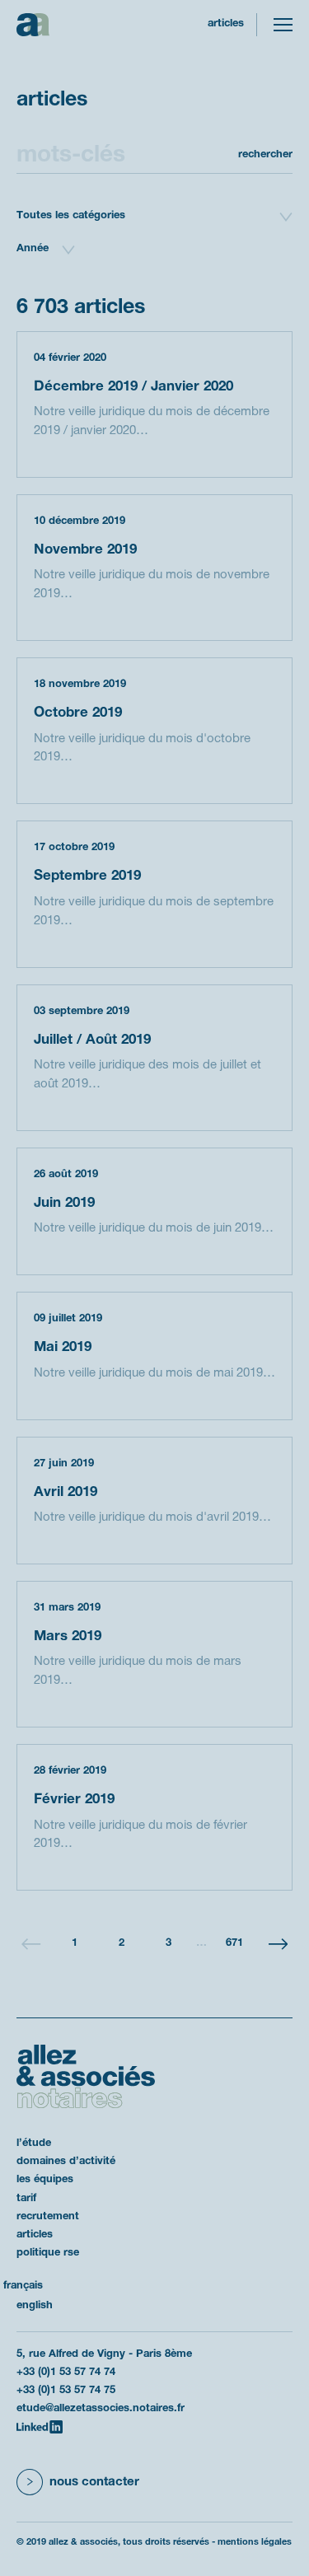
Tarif (26, 2199)
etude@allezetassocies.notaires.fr (101, 2409)
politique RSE (48, 2253)
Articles (35, 2235)
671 (234, 1943)
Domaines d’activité (66, 2162)
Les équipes (45, 2180)
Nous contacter (94, 2482)
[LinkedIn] (40, 2427)
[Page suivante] (278, 1944)
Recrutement (48, 2217)
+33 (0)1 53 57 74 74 (66, 2373)
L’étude (34, 2144)
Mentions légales (255, 2542)
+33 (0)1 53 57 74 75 (66, 2391)
